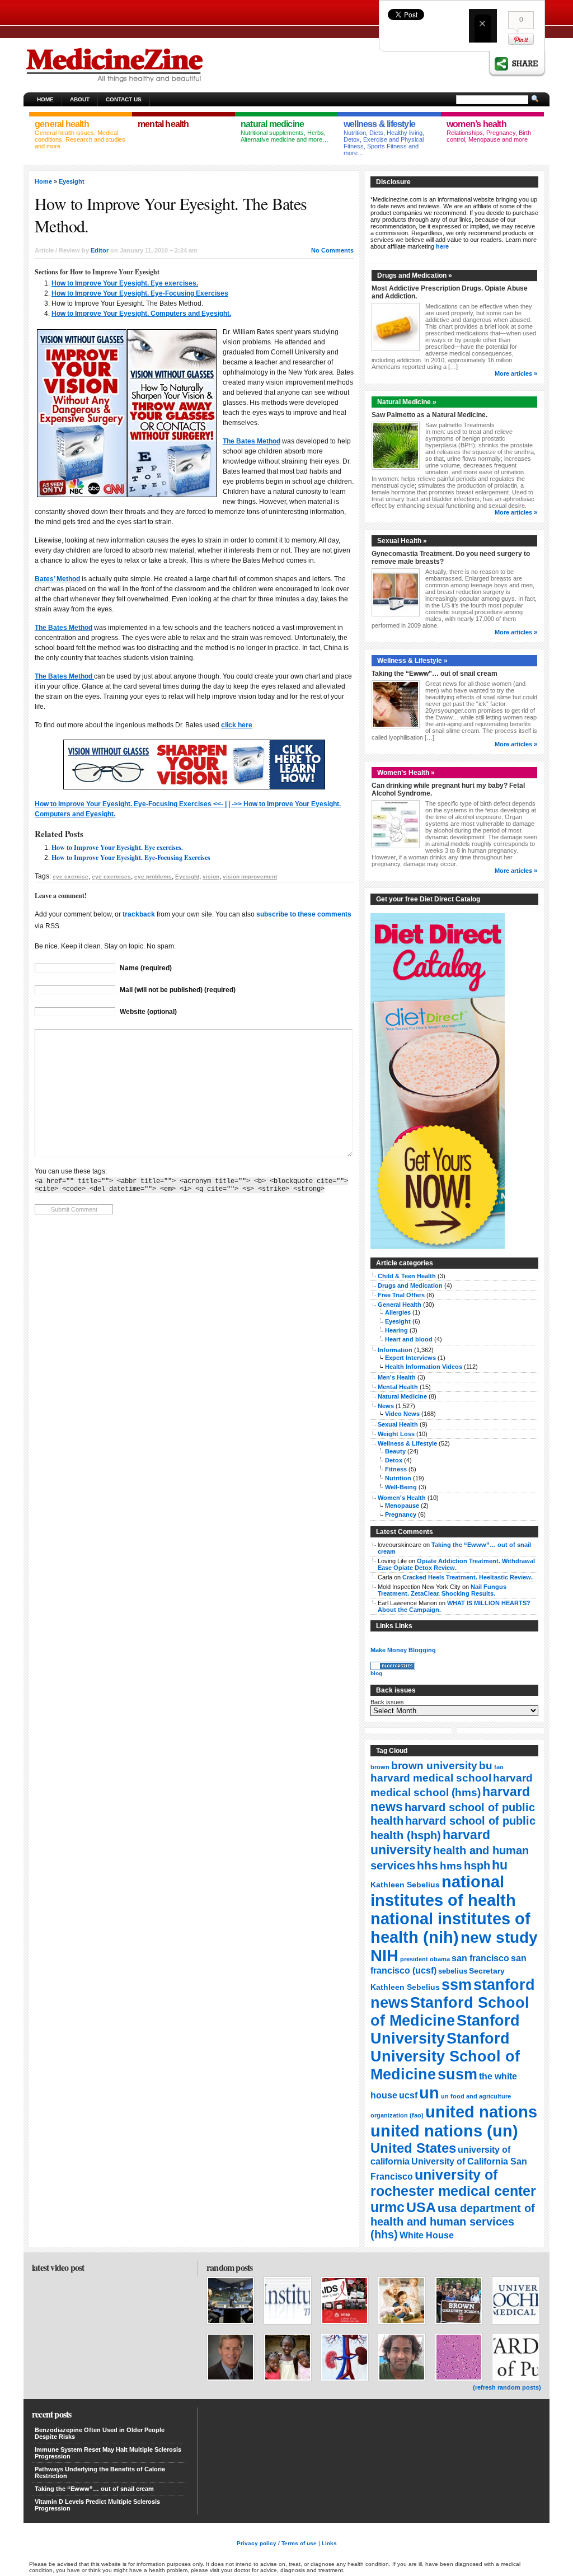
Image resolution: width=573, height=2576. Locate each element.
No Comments (332, 250)
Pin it (521, 39)
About (80, 99)
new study (499, 1937)
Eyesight (72, 181)
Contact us (124, 99)
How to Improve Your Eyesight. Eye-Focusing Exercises (140, 293)
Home (45, 99)
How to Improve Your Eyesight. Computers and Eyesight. (141, 314)
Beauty (395, 1451)
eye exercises (111, 876)
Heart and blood (409, 1339)
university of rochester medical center (453, 2183)
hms (451, 1866)
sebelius (453, 1971)
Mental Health (398, 1387)
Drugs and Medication (410, 1285)
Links (329, 2543)
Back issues (387, 1702)
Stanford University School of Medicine (445, 2056)
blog (376, 1673)
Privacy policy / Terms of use (277, 2543)
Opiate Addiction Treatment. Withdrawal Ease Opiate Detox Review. (456, 1564)
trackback (139, 914)
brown (380, 1767)
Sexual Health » (402, 541)
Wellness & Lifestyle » (412, 661)
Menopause (402, 1506)
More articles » (516, 373)
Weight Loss (396, 1434)
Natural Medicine (402, 1396)
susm (457, 2074)
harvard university (430, 1842)
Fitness (396, 1469)
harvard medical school (431, 1778)
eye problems (153, 876)
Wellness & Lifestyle (407, 1443)
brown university (434, 1765)
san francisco (480, 1958)
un (429, 2093)
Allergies (398, 1312)
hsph (477, 1866)
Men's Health (397, 1377)
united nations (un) (444, 2131)
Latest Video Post (58, 2267)
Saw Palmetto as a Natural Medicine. (429, 415)
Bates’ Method (57, 579)
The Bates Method (252, 441)
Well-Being (401, 1487)
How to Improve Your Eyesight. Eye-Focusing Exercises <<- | (131, 804)
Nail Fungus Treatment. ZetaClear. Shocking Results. (442, 1590)
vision (211, 876)
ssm (457, 1985)
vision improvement (250, 876)
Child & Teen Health (407, 1276)
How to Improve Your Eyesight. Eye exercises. (125, 283)
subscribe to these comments (304, 914)
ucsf (408, 2095)
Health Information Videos (424, 1367)
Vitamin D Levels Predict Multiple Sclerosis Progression (97, 2505)
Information (395, 1350)
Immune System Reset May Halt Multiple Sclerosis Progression (108, 2453)
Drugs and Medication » (415, 275)
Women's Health (402, 1498)
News (386, 1406)
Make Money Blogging (403, 1650)
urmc (388, 2207)
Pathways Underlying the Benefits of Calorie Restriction (100, 2472)
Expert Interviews (410, 1358)
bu (486, 1766)
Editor (100, 250)
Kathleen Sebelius (405, 1885)
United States (413, 2148)
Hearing (396, 1330)
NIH (384, 1956)
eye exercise (71, 876)
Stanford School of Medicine (450, 2011)
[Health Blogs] (393, 1668)
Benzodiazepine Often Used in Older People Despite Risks (100, 2433)
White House (427, 2235)
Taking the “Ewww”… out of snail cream (435, 674)
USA (421, 2207)
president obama (425, 1959)
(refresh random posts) (507, 2387)
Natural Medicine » (407, 402)
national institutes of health (443, 1891)
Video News (402, 1414)
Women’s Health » (406, 773)
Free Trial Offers (401, 1295)
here (442, 246)
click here (237, 725)
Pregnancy (401, 1514)
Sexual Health (398, 1424)
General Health (400, 1305)
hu (500, 1865)
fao (499, 1767)
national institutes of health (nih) (450, 1928)
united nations (481, 2112)
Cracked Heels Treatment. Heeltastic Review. (468, 1577)
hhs (428, 1865)
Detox (394, 1460)
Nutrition (398, 1478)
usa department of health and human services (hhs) (453, 2221)
